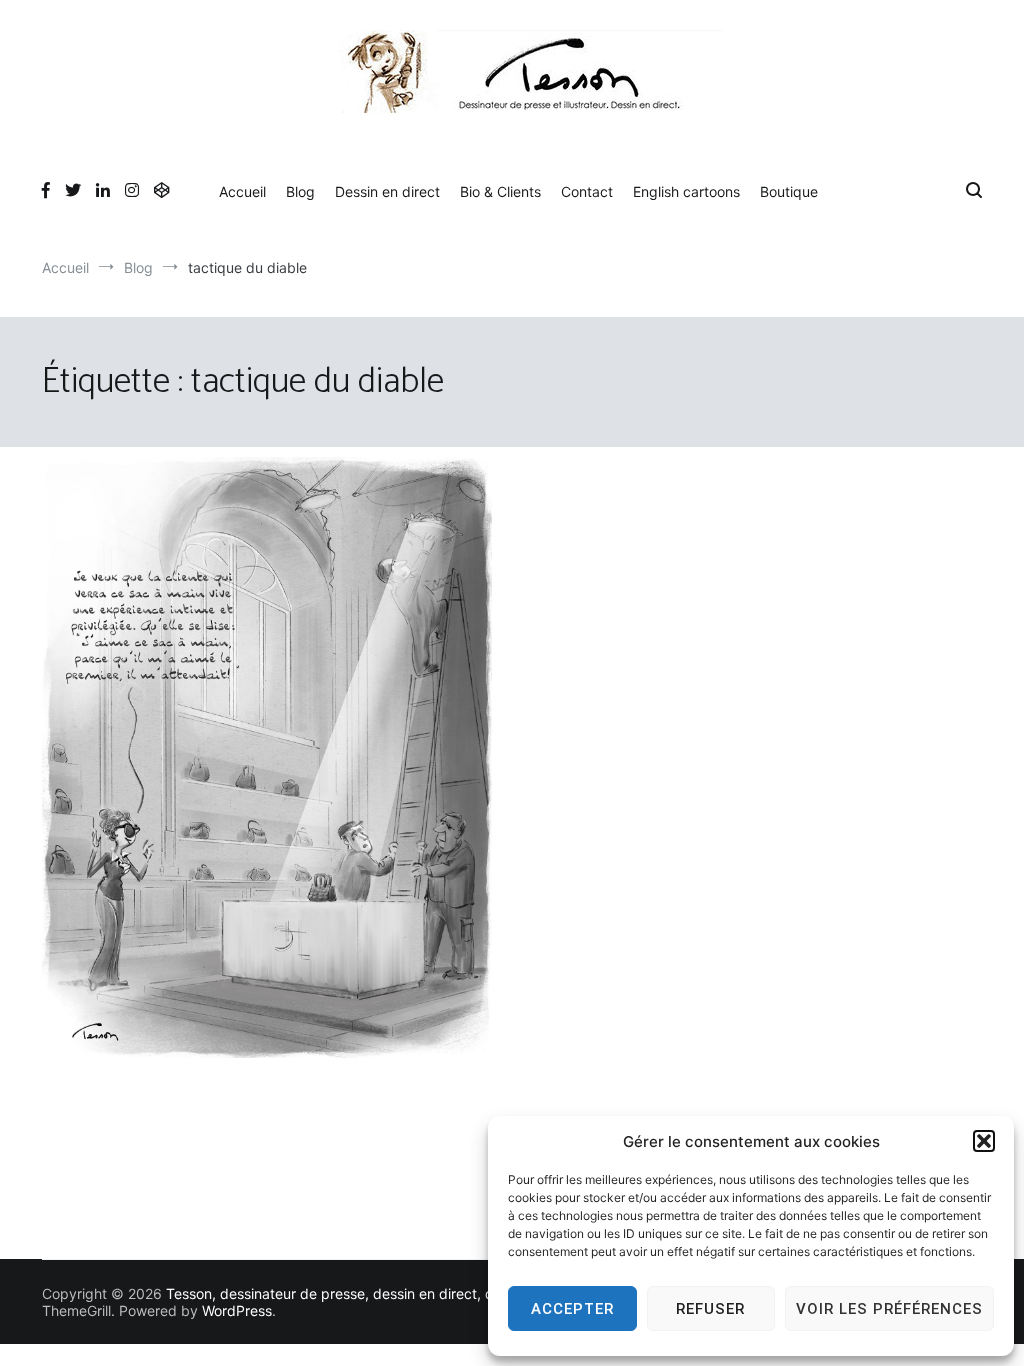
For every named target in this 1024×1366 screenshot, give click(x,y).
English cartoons (686, 191)
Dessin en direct (387, 191)
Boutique (789, 191)
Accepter (572, 1309)
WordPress (237, 1310)
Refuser (710, 1309)
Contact (587, 191)
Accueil (242, 191)
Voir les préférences (889, 1309)
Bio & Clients (500, 191)
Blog (300, 191)
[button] (984, 1141)
